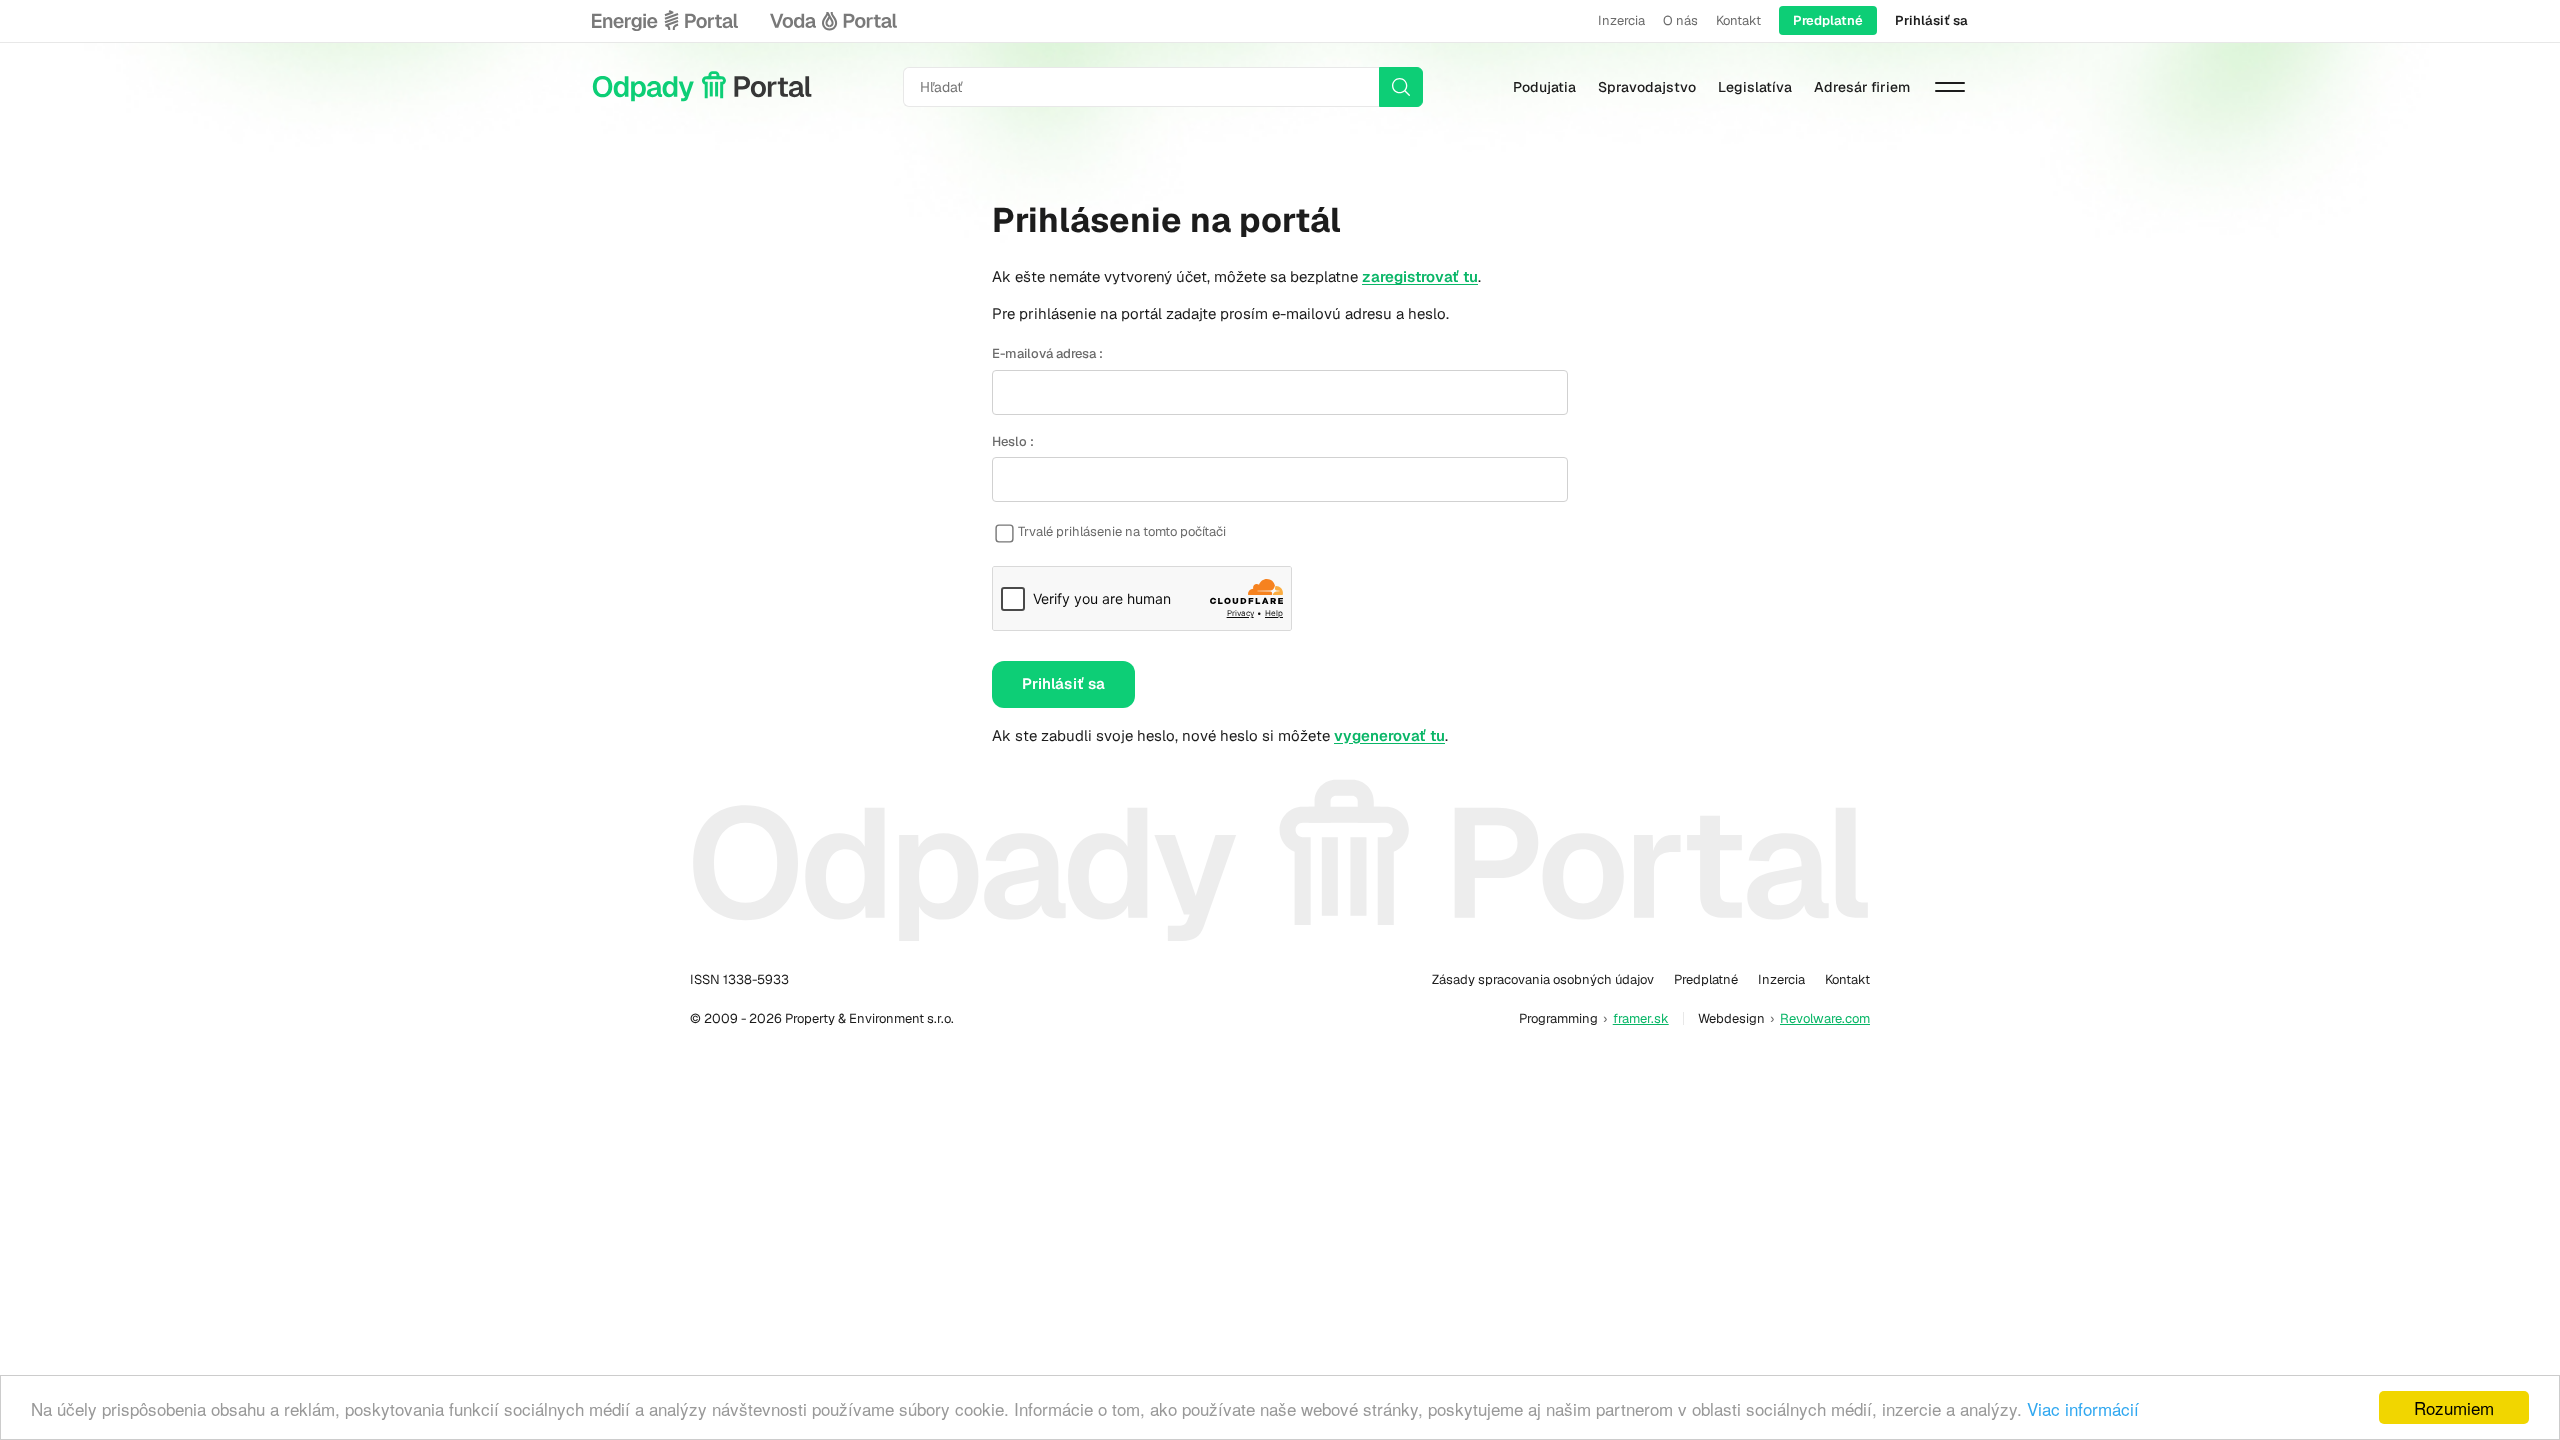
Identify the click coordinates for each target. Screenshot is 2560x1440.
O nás (1680, 20)
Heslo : (1013, 441)
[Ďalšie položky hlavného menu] (1950, 87)
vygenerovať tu (1389, 735)
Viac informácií (2083, 1408)
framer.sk (1641, 1018)
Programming (1558, 1018)
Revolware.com (1825, 1018)
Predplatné (1828, 20)
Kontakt (1738, 20)
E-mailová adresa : (1047, 353)
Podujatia (1544, 87)
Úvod (702, 87)
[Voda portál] (833, 21)
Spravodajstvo (1647, 87)
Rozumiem (2454, 1407)
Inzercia (1621, 20)
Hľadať (1401, 87)
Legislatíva (1755, 87)
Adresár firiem (1862, 87)
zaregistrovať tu (1420, 276)
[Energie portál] (665, 21)
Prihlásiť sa (1931, 20)
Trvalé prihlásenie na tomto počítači (1122, 531)
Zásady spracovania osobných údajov (1543, 979)
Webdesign (1731, 1018)
